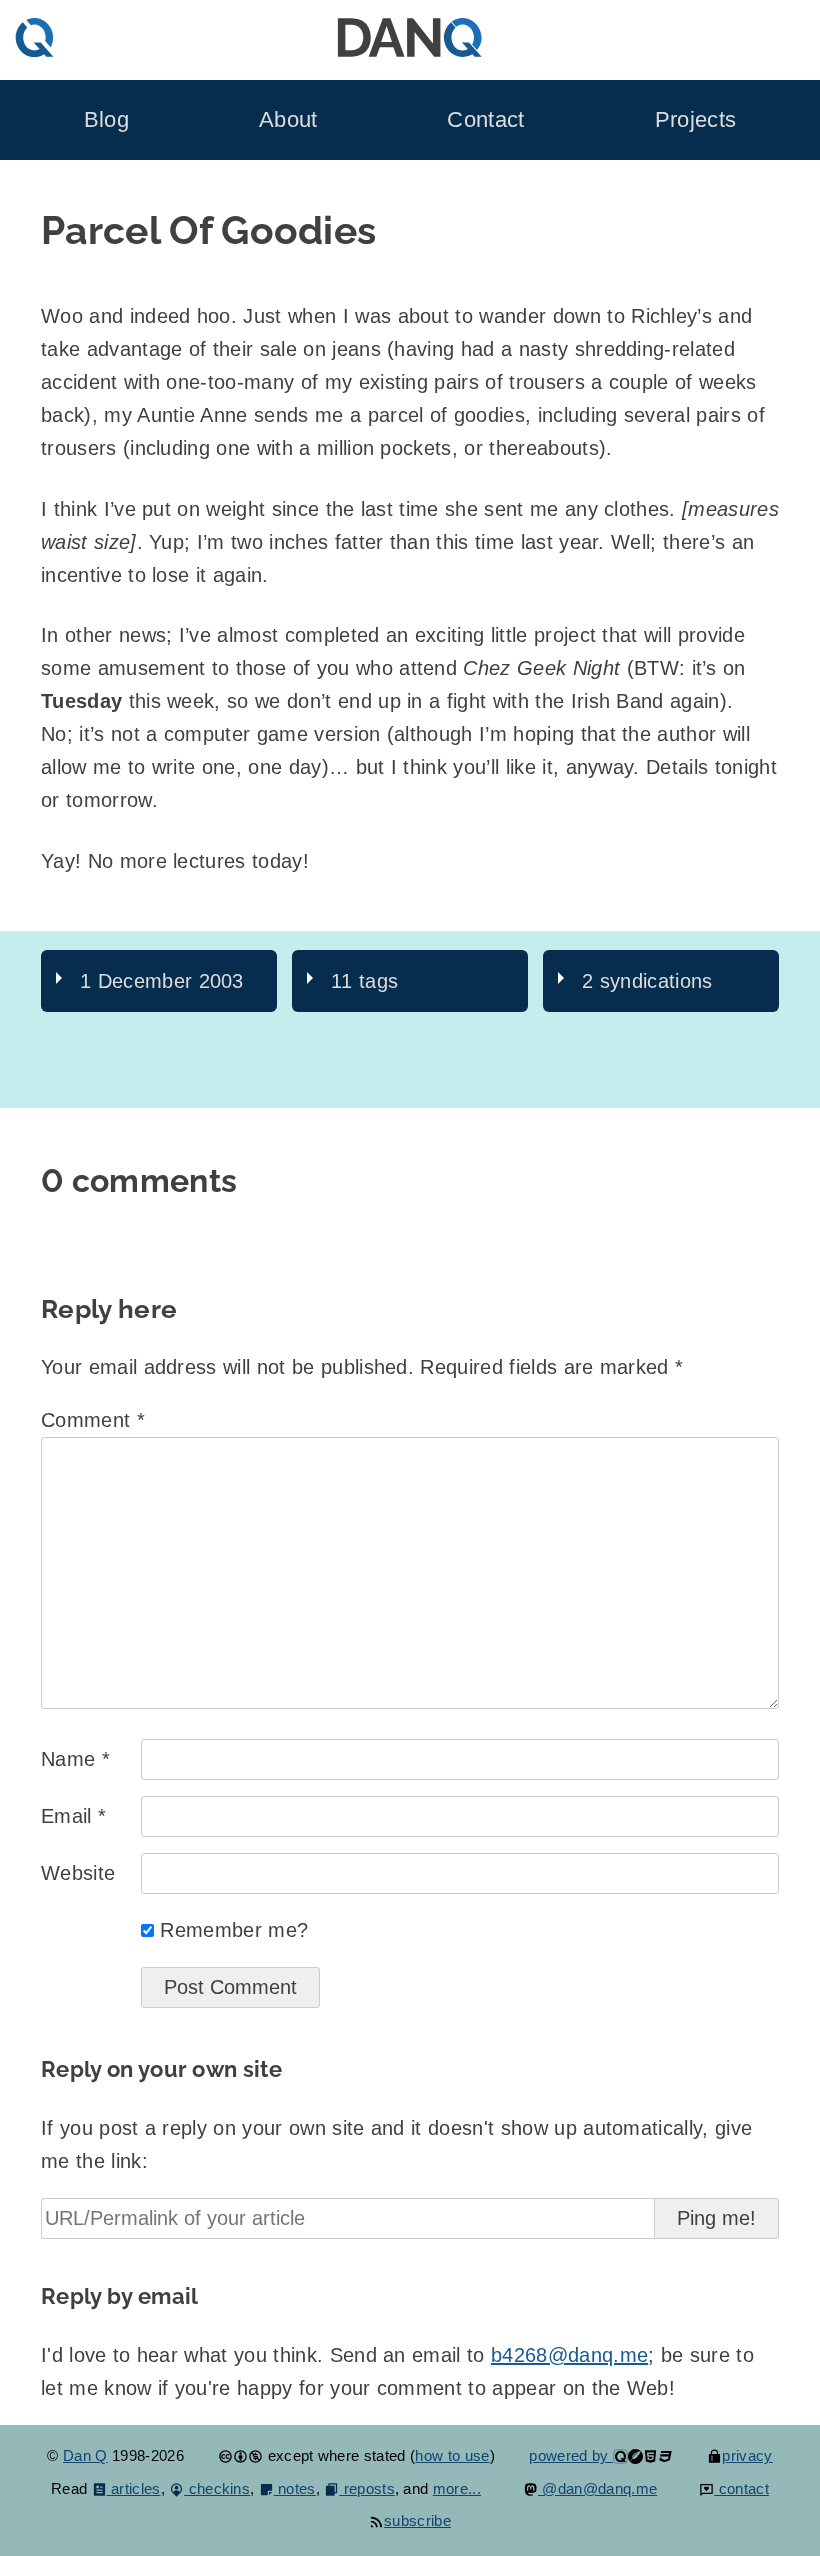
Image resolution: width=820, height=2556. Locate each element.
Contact (485, 119)
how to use (452, 2455)
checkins (217, 2488)
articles (134, 2488)
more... (457, 2488)
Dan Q (85, 2455)
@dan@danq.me (597, 2488)
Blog (106, 119)
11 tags (364, 981)
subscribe (417, 2520)
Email (73, 1816)
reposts (367, 2488)
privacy (747, 2455)
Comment (93, 1420)
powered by (571, 2455)
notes (295, 2488)
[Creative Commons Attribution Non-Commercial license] (240, 2455)
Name (75, 1759)
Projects (696, 119)
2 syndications (647, 981)
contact (741, 2488)
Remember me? (234, 1930)
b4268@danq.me (569, 2355)
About (288, 119)
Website (78, 1873)
